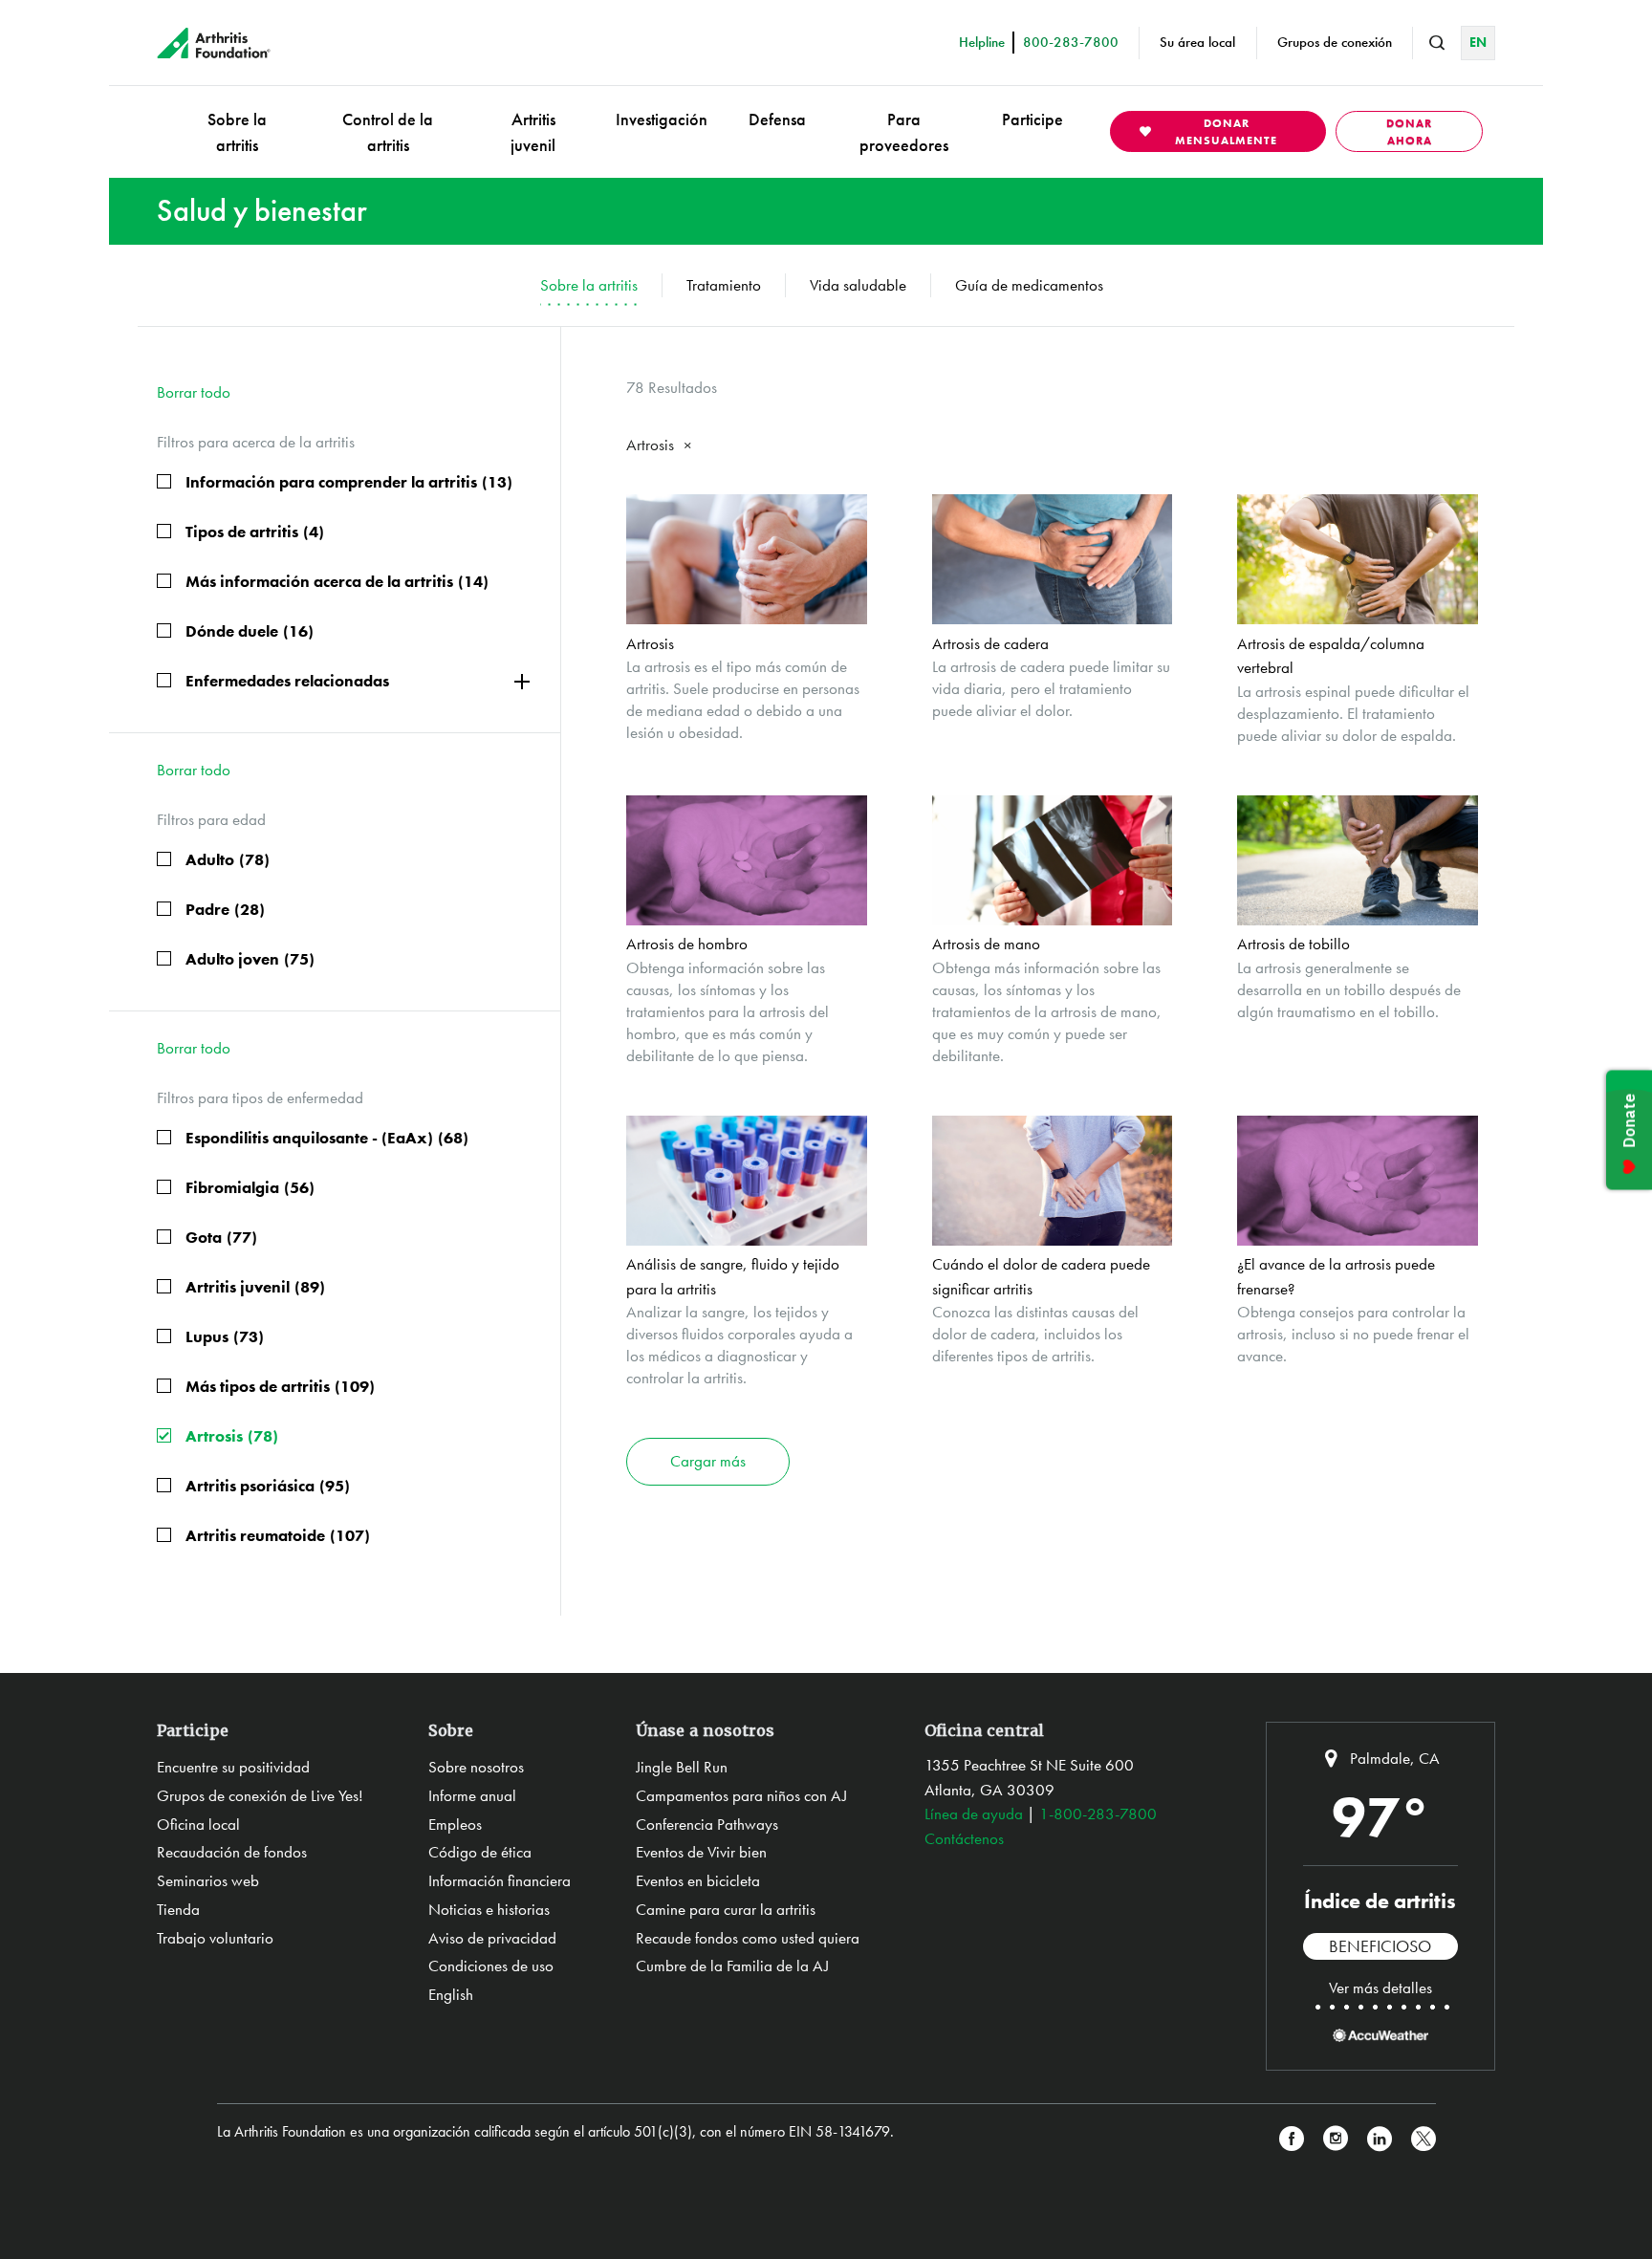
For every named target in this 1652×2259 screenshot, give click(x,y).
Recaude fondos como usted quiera (748, 1938)
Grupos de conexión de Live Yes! (260, 1795)
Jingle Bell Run (682, 1767)
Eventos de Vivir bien (701, 1852)
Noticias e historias (489, 1909)
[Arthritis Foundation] (214, 43)
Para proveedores (904, 132)
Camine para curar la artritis (726, 1909)
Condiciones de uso (491, 1966)
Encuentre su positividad (233, 1767)
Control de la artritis (388, 132)
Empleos (455, 1824)
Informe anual (472, 1795)
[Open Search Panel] (1437, 43)
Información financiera (500, 1880)
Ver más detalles (1380, 1987)
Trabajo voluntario (215, 1938)
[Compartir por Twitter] (1424, 2139)
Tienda (178, 1909)
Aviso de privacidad (492, 1938)
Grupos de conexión (1335, 42)
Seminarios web (208, 1880)
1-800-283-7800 (1098, 1814)
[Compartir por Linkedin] (1380, 2139)
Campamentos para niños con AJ (741, 1795)
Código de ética (480, 1852)
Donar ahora (1409, 132)
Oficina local (198, 1824)
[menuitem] (237, 131)
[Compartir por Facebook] (1292, 2139)
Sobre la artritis (237, 132)
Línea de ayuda (974, 1814)
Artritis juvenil (533, 132)
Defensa (777, 119)
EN (1478, 42)
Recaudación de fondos (232, 1852)
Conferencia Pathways (707, 1824)
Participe (1032, 119)
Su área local (1197, 42)
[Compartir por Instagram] (1336, 2139)
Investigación (662, 119)
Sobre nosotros (476, 1767)
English (451, 1994)
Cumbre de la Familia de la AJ (732, 1966)
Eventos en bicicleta (698, 1880)
